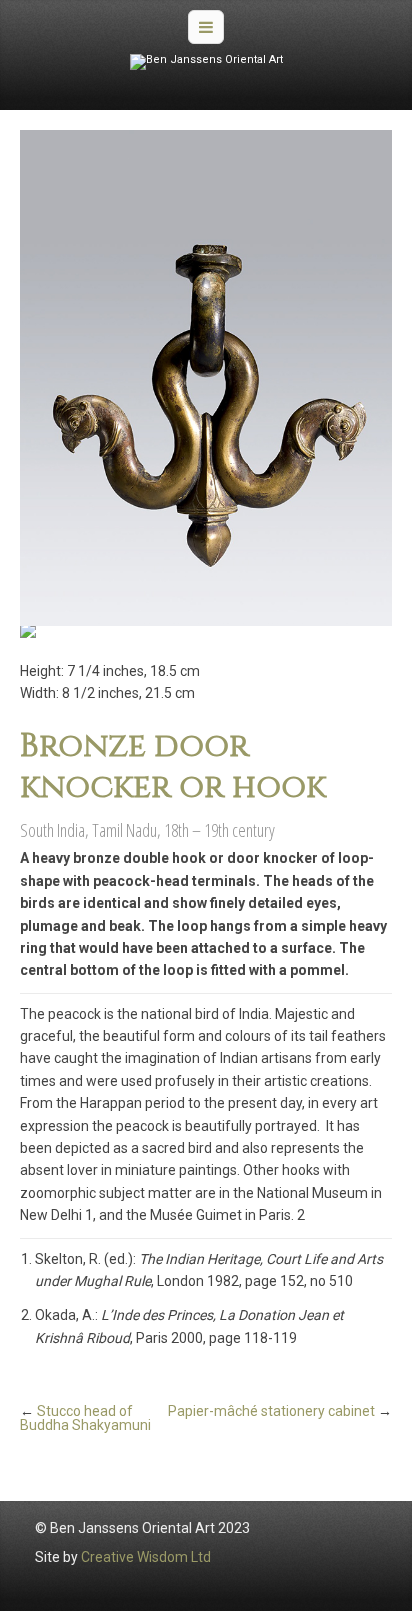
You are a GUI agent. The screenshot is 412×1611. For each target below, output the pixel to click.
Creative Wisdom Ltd (146, 1557)
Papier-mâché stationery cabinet (271, 1411)
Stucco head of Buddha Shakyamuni (85, 1418)
